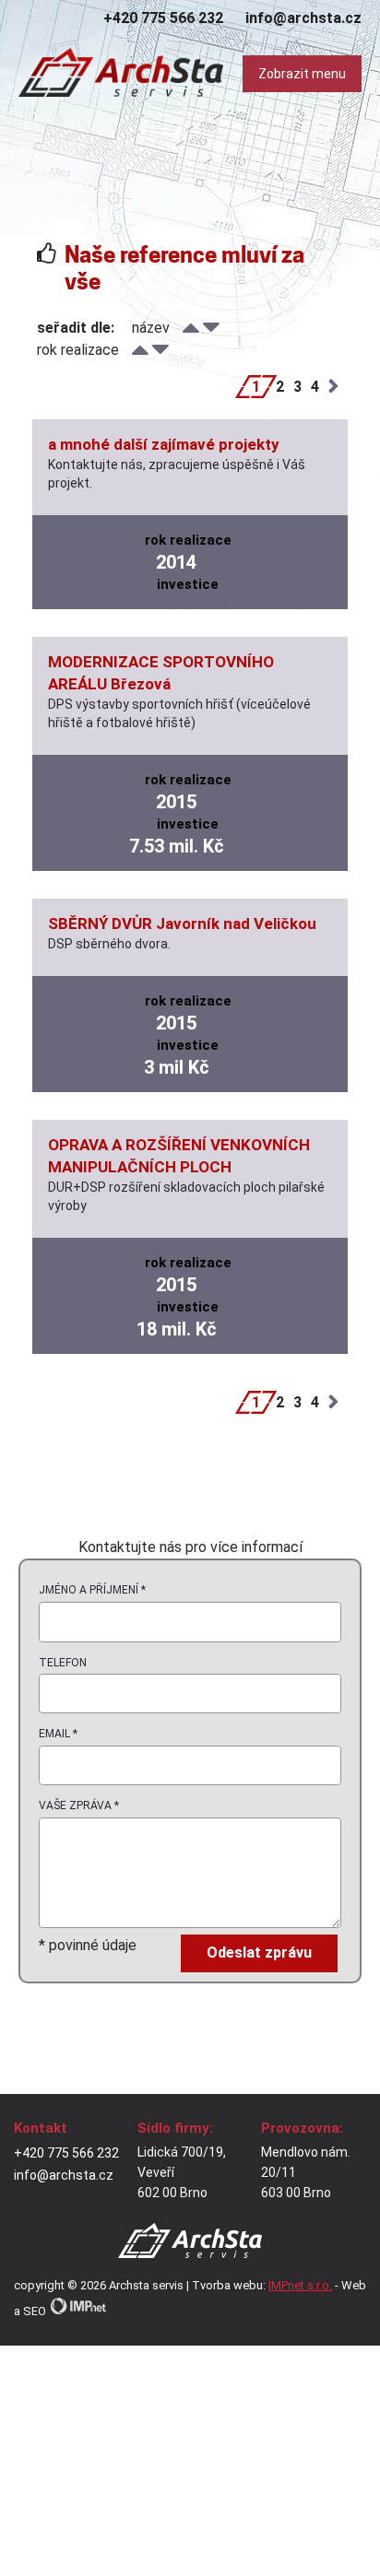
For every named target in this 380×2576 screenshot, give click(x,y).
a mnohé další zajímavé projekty (164, 444)
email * (58, 1734)
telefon (63, 1663)
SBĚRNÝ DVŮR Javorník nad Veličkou (182, 923)
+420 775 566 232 (163, 18)
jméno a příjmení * (92, 1590)
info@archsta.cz (303, 18)
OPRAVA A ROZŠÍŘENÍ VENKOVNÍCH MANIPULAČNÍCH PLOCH (179, 1156)
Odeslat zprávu (259, 1953)
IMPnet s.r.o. (300, 2285)
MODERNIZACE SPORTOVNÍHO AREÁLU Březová (161, 673)
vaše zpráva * (79, 1806)
